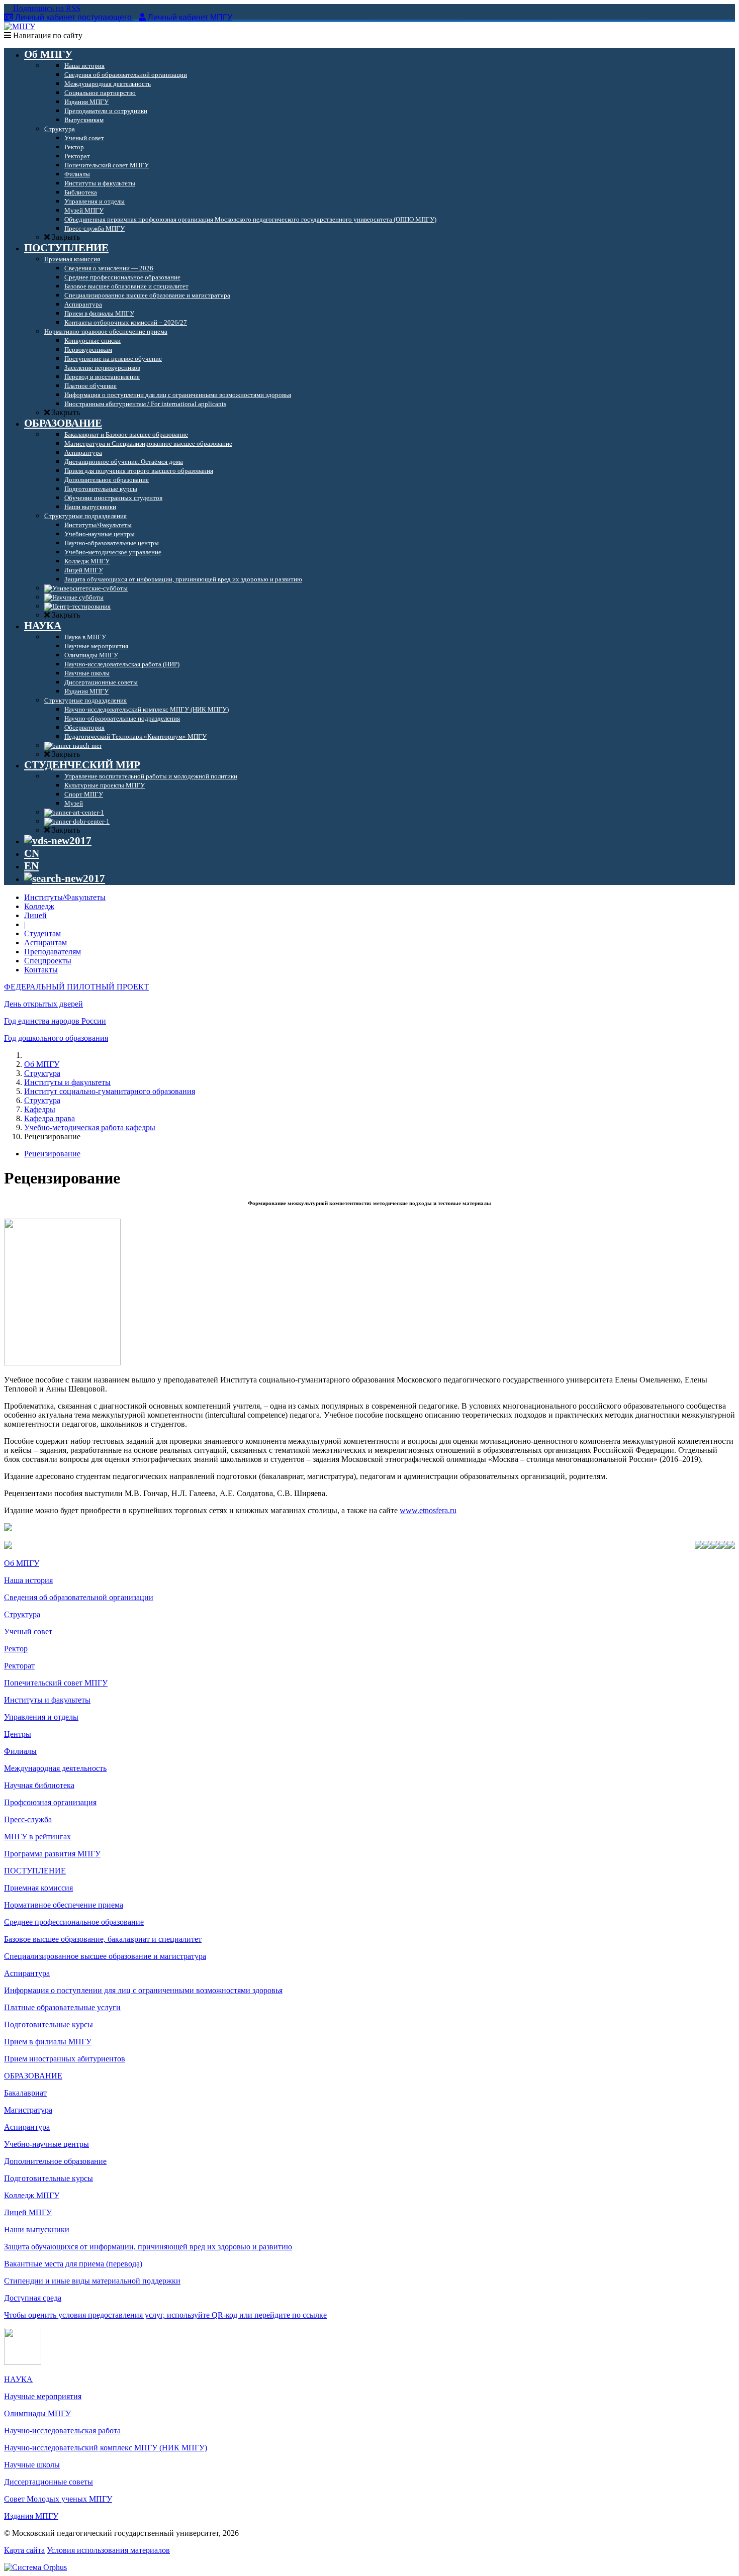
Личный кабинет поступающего (73, 17)
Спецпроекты (48, 961)
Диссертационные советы (49, 2482)
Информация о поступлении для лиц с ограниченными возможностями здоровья (143, 1990)
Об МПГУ (42, 1064)
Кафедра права (50, 1118)
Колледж (39, 906)
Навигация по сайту (47, 35)
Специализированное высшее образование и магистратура (105, 1956)
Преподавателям (53, 952)
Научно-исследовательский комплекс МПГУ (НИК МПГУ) (106, 2448)
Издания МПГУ (31, 2516)
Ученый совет (28, 1631)
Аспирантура (27, 1973)
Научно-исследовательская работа (62, 2431)
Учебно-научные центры (47, 2144)
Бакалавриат (25, 2093)
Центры (18, 1734)
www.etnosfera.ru (428, 1510)
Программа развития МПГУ (52, 1854)
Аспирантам (45, 943)
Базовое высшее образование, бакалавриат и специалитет (103, 1939)
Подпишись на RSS (46, 8)
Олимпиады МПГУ (37, 2413)
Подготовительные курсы (49, 2024)
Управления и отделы (41, 1717)
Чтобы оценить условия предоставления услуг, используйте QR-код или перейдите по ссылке (165, 2315)
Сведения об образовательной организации (79, 1597)
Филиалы (20, 1751)
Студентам (42, 933)
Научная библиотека (39, 1785)
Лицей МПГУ (28, 2212)
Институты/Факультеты (65, 897)
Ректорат (19, 1666)
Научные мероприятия (43, 2396)
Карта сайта (24, 2550)
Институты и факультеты (67, 1082)
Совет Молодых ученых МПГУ (58, 2499)
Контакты (41, 970)
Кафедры (40, 1109)
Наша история (28, 1580)
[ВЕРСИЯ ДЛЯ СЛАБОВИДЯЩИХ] (58, 841)
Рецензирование (52, 1154)
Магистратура (28, 2110)
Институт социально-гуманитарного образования (110, 1091)
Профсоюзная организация (50, 1802)
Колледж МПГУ (32, 2195)
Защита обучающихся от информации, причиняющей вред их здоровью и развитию (148, 2247)
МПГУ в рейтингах (37, 1837)
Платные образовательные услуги (62, 2007)
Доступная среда (33, 2298)
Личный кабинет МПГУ (190, 17)
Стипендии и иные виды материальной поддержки (92, 2281)
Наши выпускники (37, 2230)
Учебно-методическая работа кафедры (90, 1127)
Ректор (16, 1649)
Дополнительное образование (55, 2161)
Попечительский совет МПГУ (56, 1683)
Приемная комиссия (38, 1888)
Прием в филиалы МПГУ (48, 2042)
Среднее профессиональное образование (74, 1922)
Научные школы (32, 2465)
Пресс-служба (28, 1819)
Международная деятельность (55, 1768)
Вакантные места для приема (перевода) (73, 2264)
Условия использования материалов (108, 2550)
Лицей (35, 915)
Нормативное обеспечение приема (64, 1905)
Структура (42, 1073)
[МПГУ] (20, 26)
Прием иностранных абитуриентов (65, 2059)
